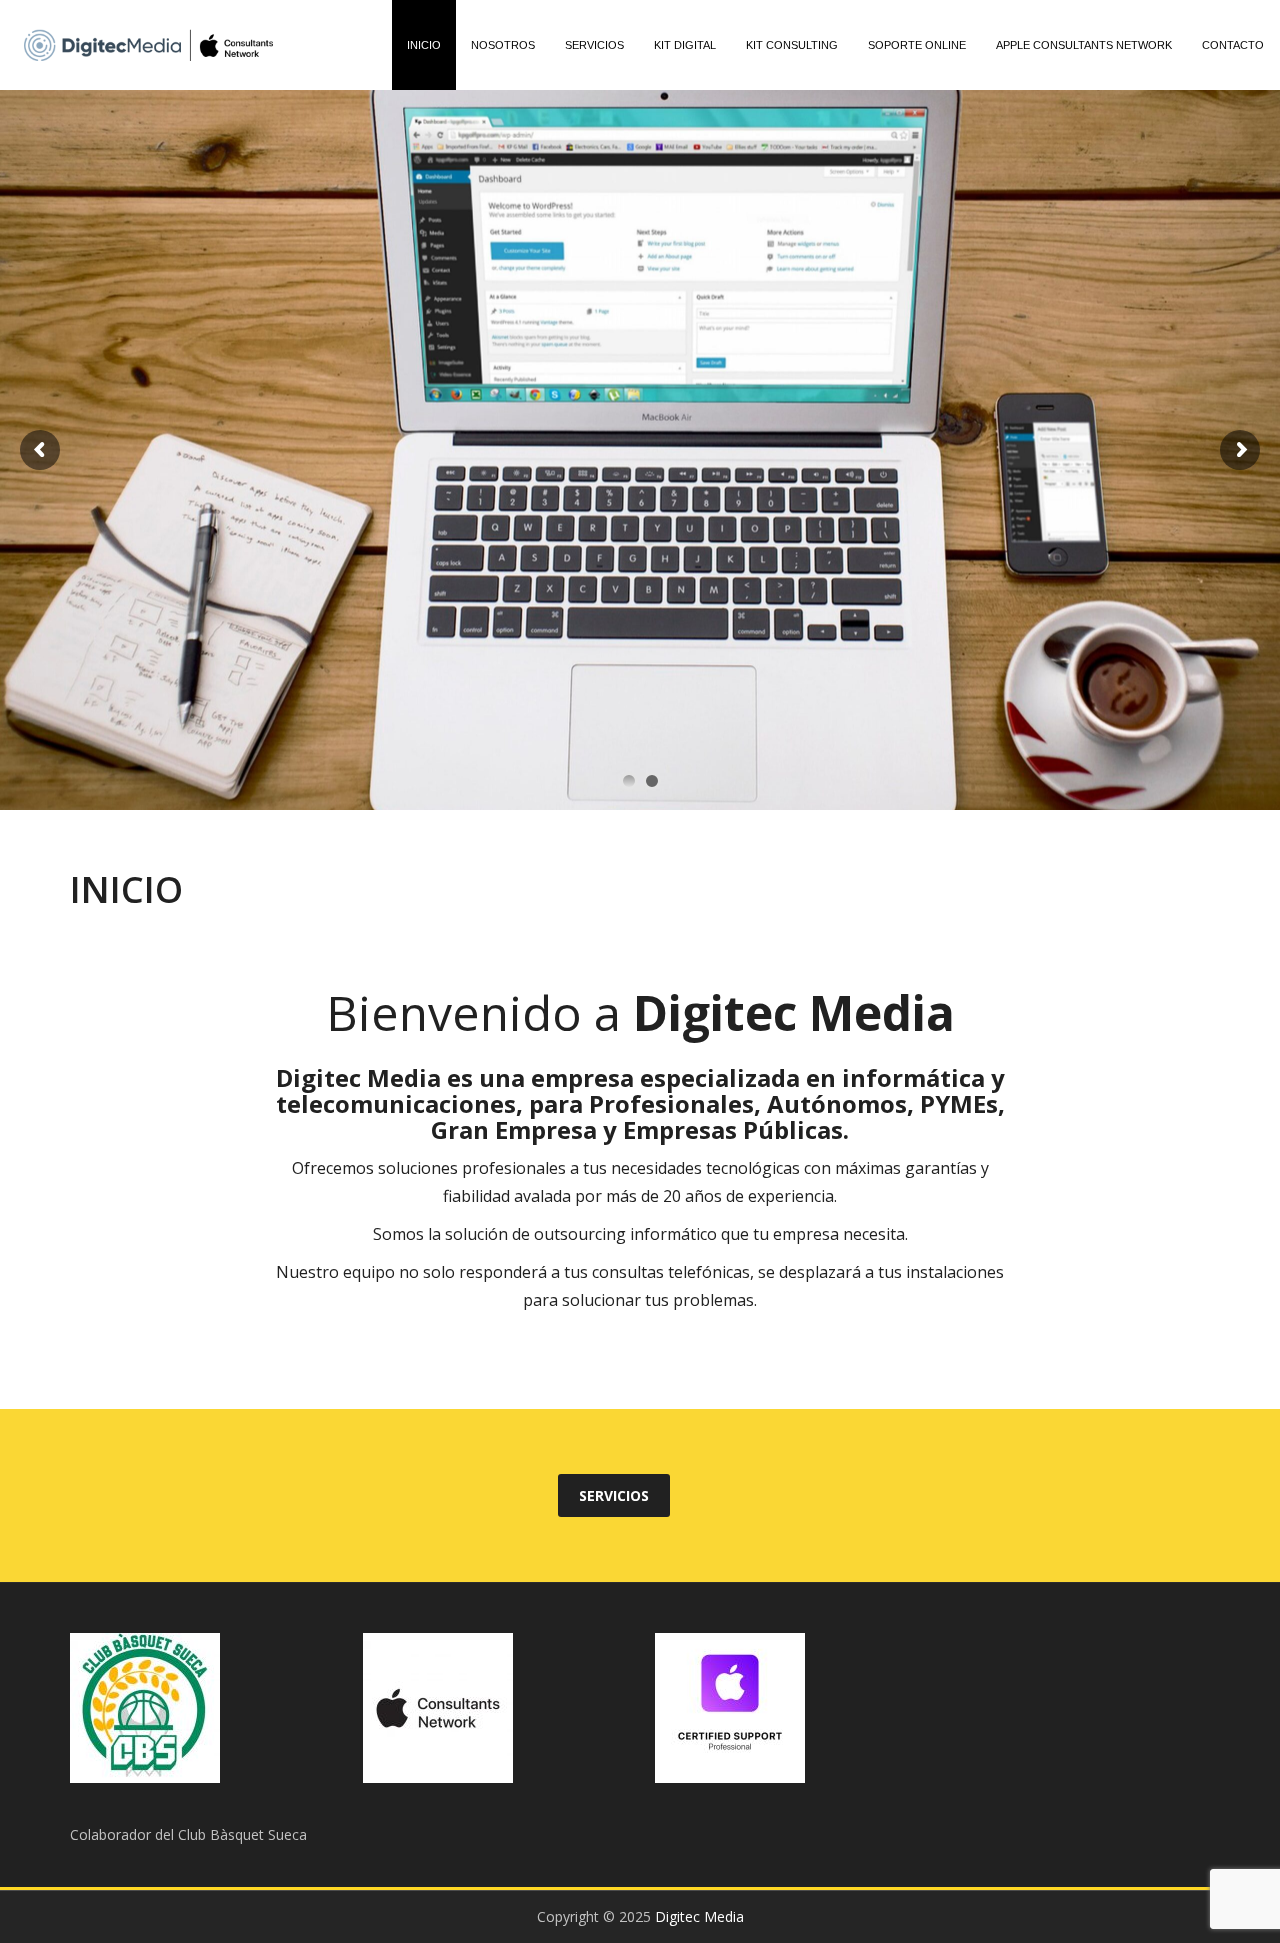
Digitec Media (699, 1916)
